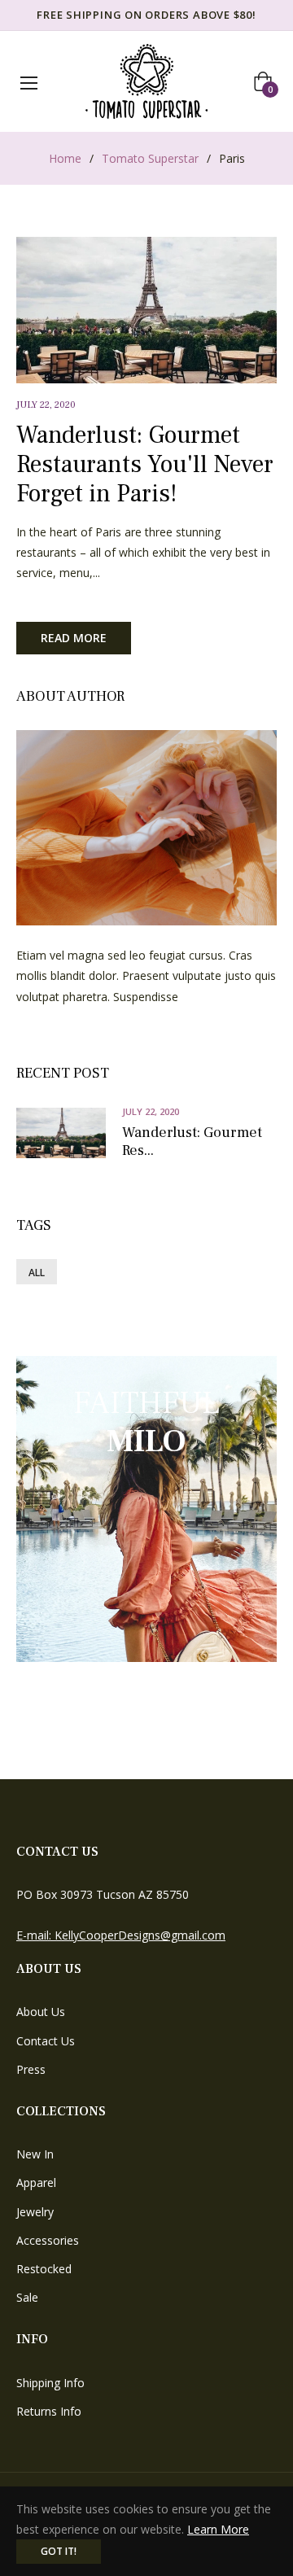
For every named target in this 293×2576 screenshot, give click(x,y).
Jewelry (35, 2212)
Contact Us (46, 2041)
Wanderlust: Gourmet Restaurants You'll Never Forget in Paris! (145, 464)
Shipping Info (50, 2383)
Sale (27, 2297)
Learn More (218, 2529)
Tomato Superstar (150, 158)
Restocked (44, 2269)
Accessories (48, 2240)
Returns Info (49, 2411)
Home (65, 158)
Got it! (59, 2551)
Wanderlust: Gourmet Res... (192, 1141)
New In (35, 2154)
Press (31, 2069)
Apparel (36, 2182)
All (37, 1273)
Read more (74, 638)
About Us (41, 2012)
